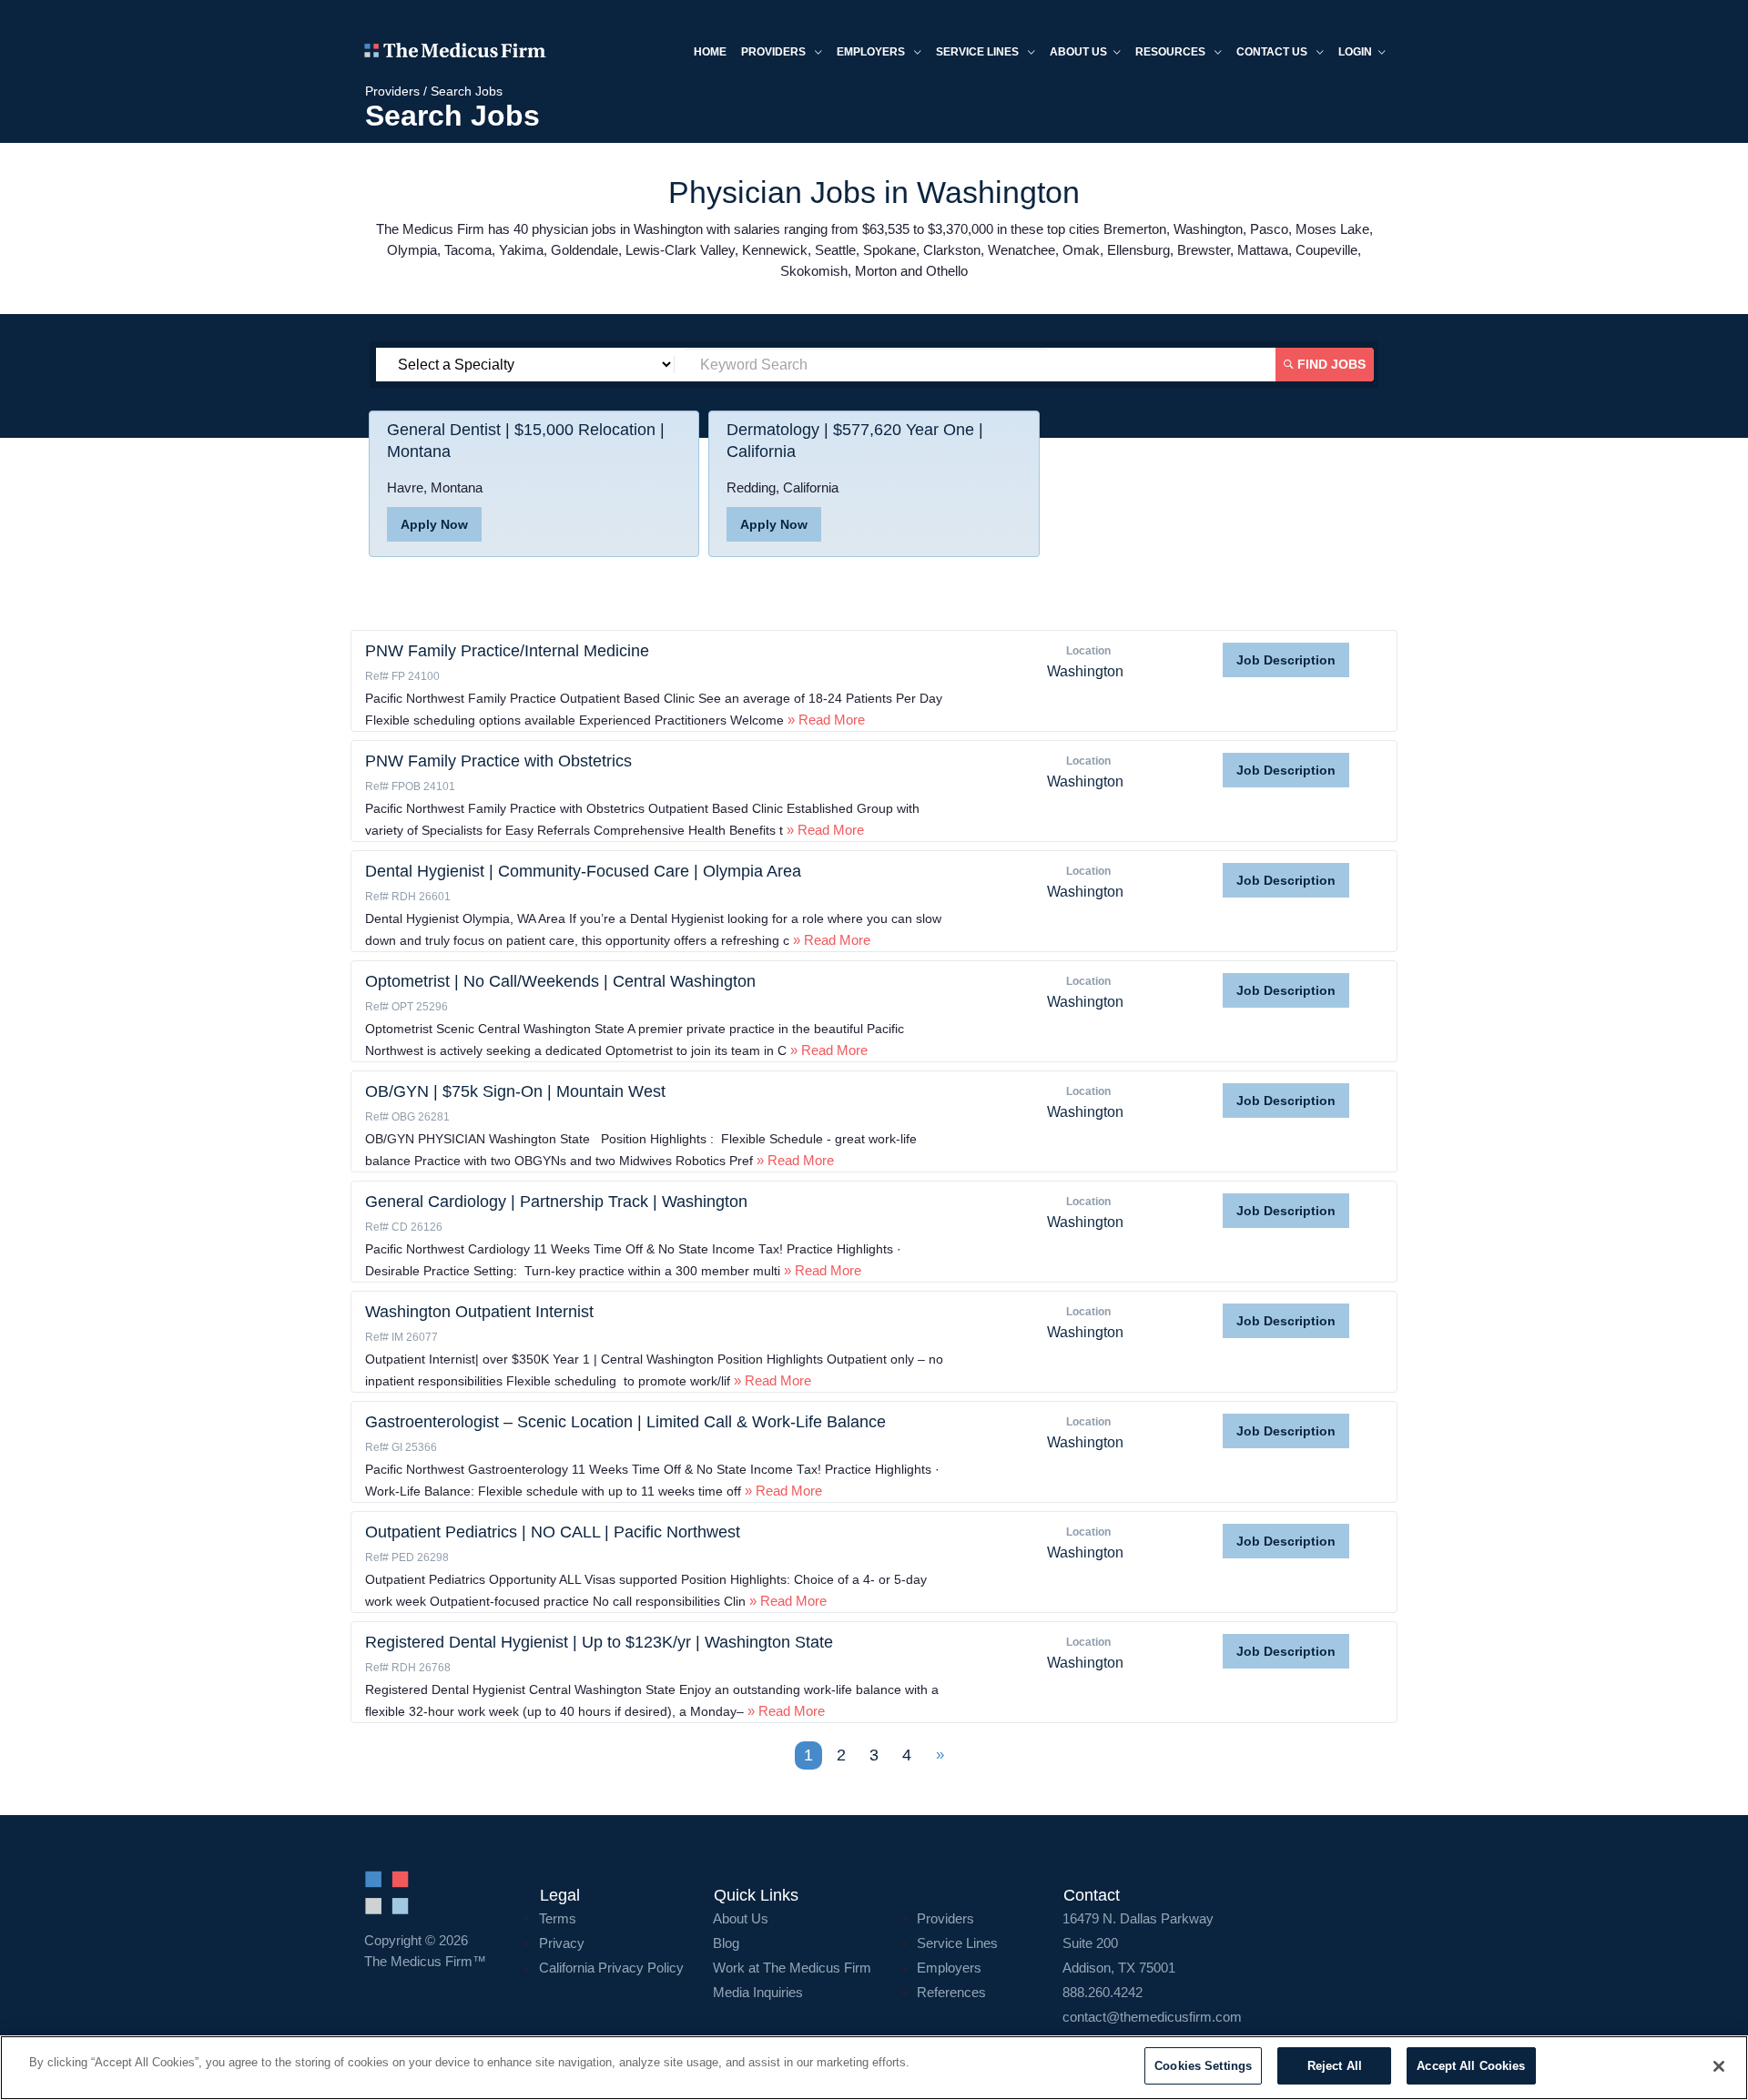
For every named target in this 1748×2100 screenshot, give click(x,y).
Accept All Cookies (1471, 2066)
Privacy (562, 1943)
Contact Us (1273, 52)
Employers (872, 52)
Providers (775, 52)
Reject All (1335, 2066)
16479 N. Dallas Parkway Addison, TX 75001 (1138, 1943)
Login (1355, 52)
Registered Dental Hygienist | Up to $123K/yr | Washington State (599, 1642)
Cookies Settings (1203, 2066)
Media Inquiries (758, 1992)
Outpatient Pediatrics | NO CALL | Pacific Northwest (553, 1532)
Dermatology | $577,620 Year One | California (855, 441)
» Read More (824, 720)
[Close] (1719, 2066)
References (951, 1992)
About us (1078, 52)
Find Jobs (1330, 364)
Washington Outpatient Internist (479, 1312)
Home (710, 52)
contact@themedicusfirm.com (1152, 2017)
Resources (1172, 52)
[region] (874, 2068)
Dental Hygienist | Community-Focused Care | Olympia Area (583, 871)
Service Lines (979, 52)
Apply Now (434, 524)
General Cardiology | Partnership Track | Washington (556, 1202)
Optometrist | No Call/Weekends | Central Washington (560, 981)
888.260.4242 (1103, 1992)
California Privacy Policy (611, 1968)
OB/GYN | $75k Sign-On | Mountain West (515, 1091)
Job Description (1286, 660)
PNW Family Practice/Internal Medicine (507, 651)
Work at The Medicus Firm (792, 1968)
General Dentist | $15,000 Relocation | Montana (526, 441)
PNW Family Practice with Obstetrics (498, 761)
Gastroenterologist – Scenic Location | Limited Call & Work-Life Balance (625, 1422)
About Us (741, 1918)
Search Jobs (467, 91)
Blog (726, 1943)
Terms (558, 1918)
